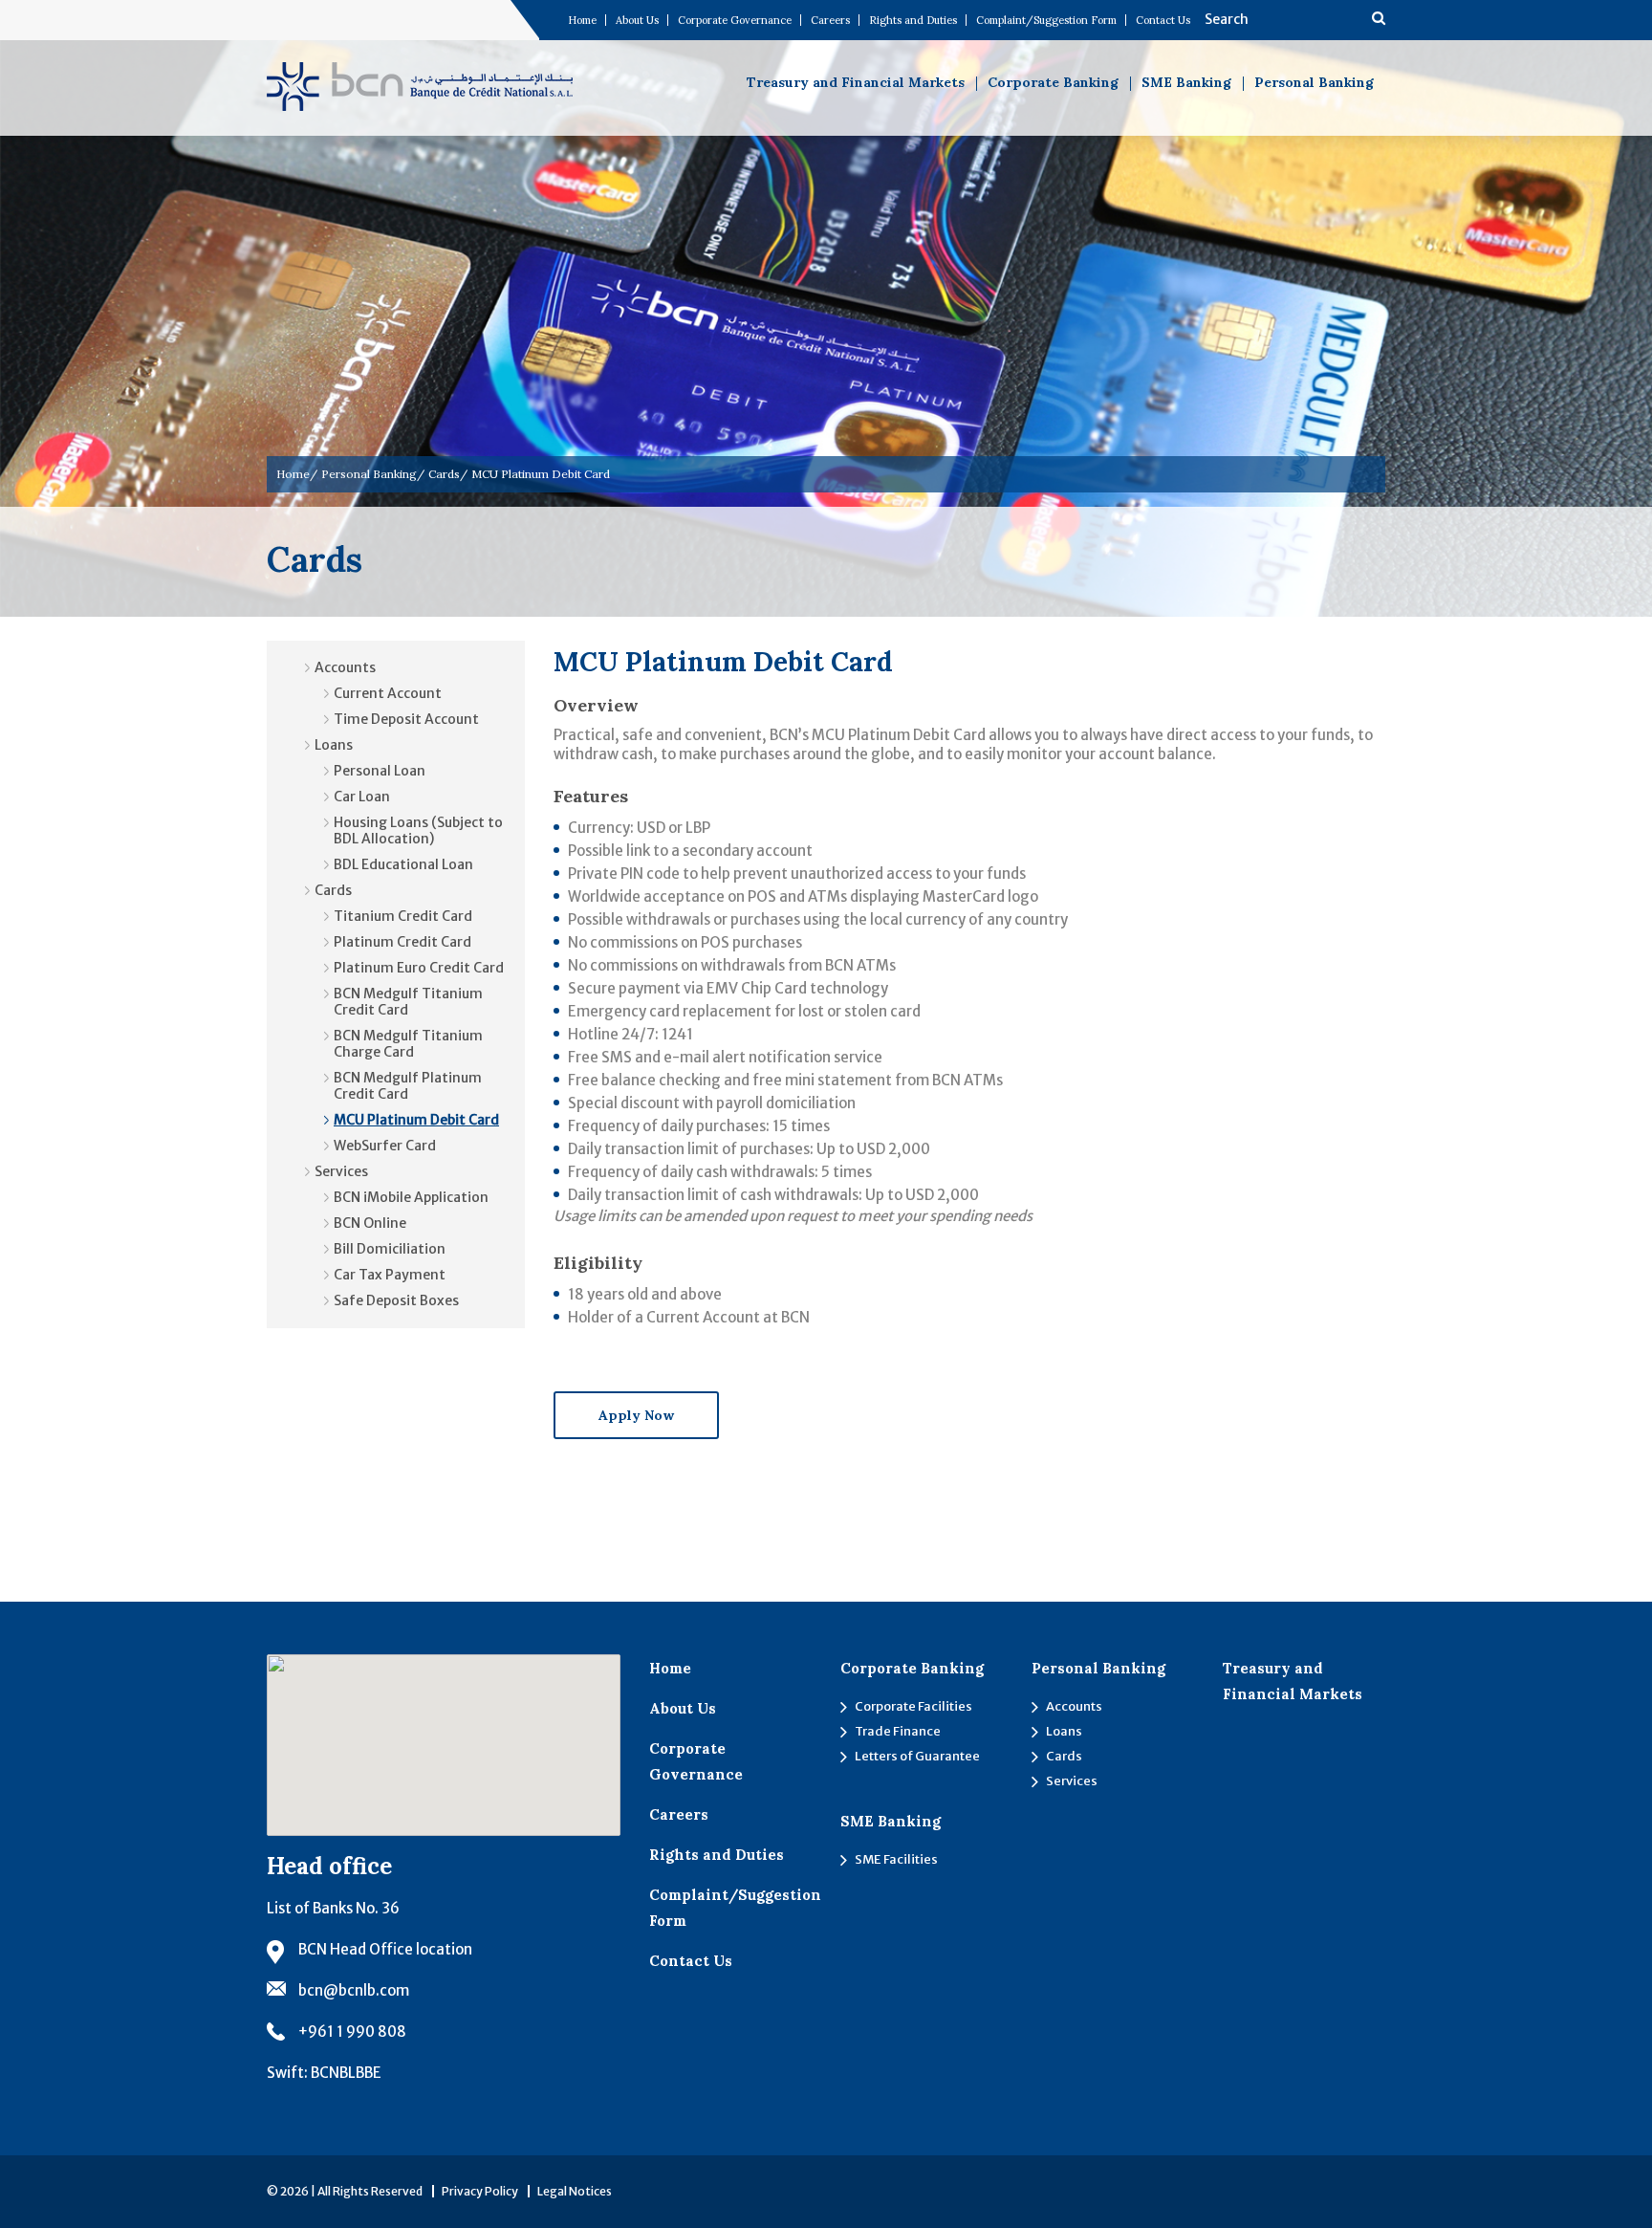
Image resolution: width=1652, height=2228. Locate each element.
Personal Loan (380, 771)
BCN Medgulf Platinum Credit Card (408, 1086)
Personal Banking (1314, 82)
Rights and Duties (913, 20)
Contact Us (1163, 20)
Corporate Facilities (913, 1706)
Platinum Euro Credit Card (419, 968)
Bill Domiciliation (390, 1249)
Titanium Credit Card (403, 916)
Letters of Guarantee (917, 1756)
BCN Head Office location (385, 1949)
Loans (334, 745)
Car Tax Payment (390, 1275)
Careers (830, 20)
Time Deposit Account (406, 719)
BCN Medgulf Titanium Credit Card (408, 1002)
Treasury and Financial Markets (856, 82)
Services (341, 1171)
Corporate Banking (1053, 82)
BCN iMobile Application (411, 1197)
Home (582, 20)
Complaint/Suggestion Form (1046, 20)
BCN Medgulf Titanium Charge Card (408, 1044)
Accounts (345, 667)
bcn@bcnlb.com (354, 1990)
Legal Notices (575, 2191)
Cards (444, 474)
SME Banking (1186, 82)
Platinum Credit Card (402, 942)
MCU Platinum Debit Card (416, 1120)
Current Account (388, 693)
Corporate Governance (735, 20)
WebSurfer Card (385, 1146)
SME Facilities (896, 1859)
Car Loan (362, 797)
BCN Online (370, 1223)
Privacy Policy (480, 2191)
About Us (637, 20)
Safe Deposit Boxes (396, 1300)
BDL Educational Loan (403, 864)
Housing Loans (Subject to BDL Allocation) (418, 830)
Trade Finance (898, 1731)
